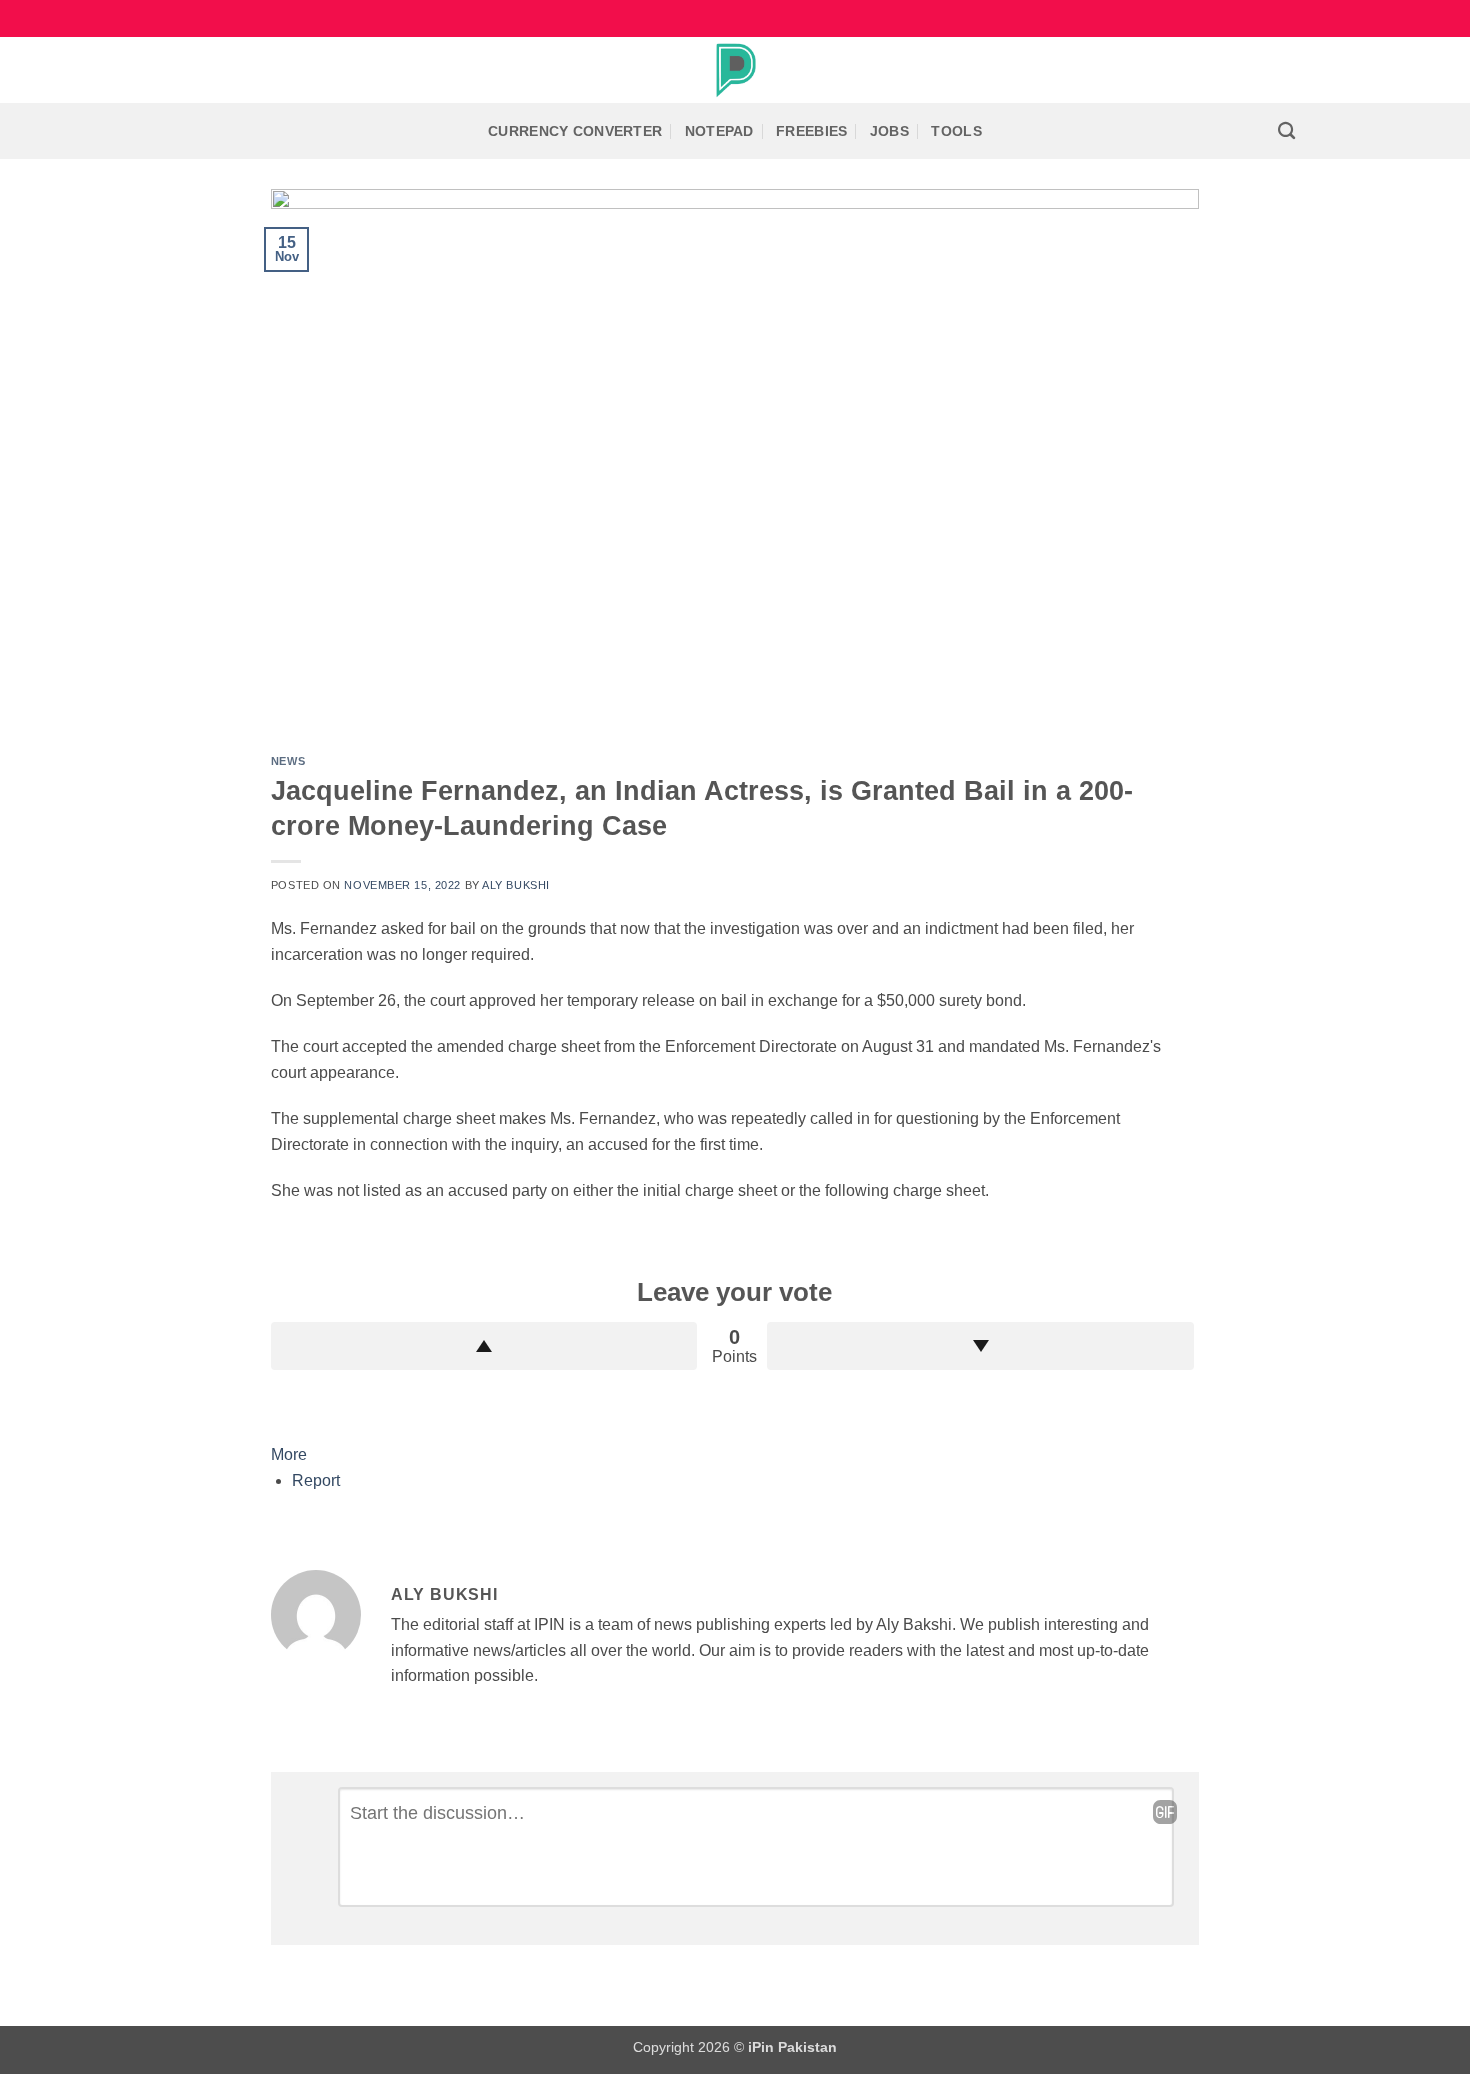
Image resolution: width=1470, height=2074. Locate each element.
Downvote (980, 1346)
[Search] (1286, 131)
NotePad (719, 131)
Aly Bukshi (516, 885)
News (288, 761)
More (289, 1454)
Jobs (889, 131)
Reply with (1165, 1812)
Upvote (484, 1346)
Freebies (811, 131)
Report (316, 1480)
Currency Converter (575, 131)
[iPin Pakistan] (735, 70)
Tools (956, 131)
